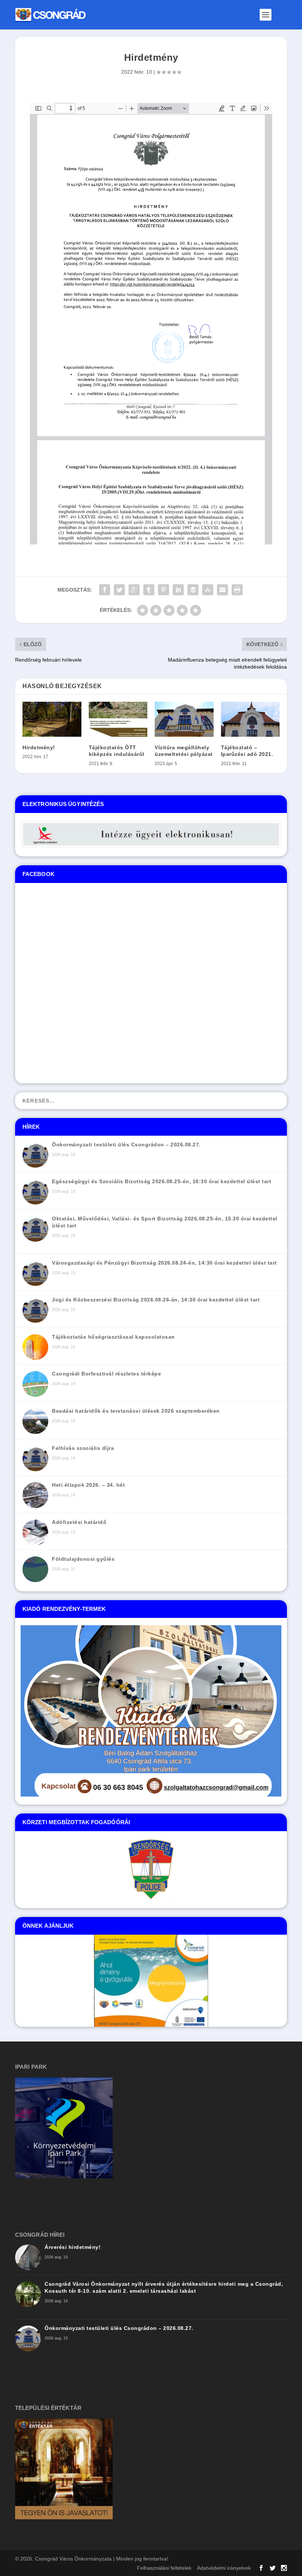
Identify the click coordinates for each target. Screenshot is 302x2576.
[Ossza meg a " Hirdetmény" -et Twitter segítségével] (119, 590)
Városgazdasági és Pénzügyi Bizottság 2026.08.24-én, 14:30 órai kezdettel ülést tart (164, 1263)
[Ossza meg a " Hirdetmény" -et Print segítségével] (237, 590)
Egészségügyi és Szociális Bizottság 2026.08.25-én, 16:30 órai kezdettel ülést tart (161, 1181)
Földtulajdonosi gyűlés (83, 1559)
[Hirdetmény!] (52, 719)
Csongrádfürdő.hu (120, 2020)
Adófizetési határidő (79, 1522)
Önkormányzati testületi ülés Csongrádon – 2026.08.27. (126, 1145)
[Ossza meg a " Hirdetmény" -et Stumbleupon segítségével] (208, 590)
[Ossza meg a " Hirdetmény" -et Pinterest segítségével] (164, 590)
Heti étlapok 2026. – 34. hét (88, 1485)
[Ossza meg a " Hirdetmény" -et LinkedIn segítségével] (178, 590)
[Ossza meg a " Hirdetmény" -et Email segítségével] (222, 590)
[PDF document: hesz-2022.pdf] (151, 323)
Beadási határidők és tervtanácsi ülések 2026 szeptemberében (136, 1411)
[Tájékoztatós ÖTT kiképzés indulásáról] (118, 719)
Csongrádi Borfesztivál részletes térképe (106, 1374)
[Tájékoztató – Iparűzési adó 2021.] (250, 719)
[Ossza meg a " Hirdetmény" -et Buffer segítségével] (193, 590)
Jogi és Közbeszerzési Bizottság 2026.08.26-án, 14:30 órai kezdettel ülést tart (156, 1300)
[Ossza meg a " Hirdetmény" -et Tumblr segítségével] (149, 590)
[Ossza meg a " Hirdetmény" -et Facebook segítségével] (105, 590)
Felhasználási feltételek (164, 2568)
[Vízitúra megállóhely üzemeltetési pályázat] (184, 719)
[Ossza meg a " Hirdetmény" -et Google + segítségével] (134, 590)
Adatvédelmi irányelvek (224, 2568)
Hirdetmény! (39, 747)
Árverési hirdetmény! (73, 2247)
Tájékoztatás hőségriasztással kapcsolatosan (113, 1337)
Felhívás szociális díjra (83, 1448)
